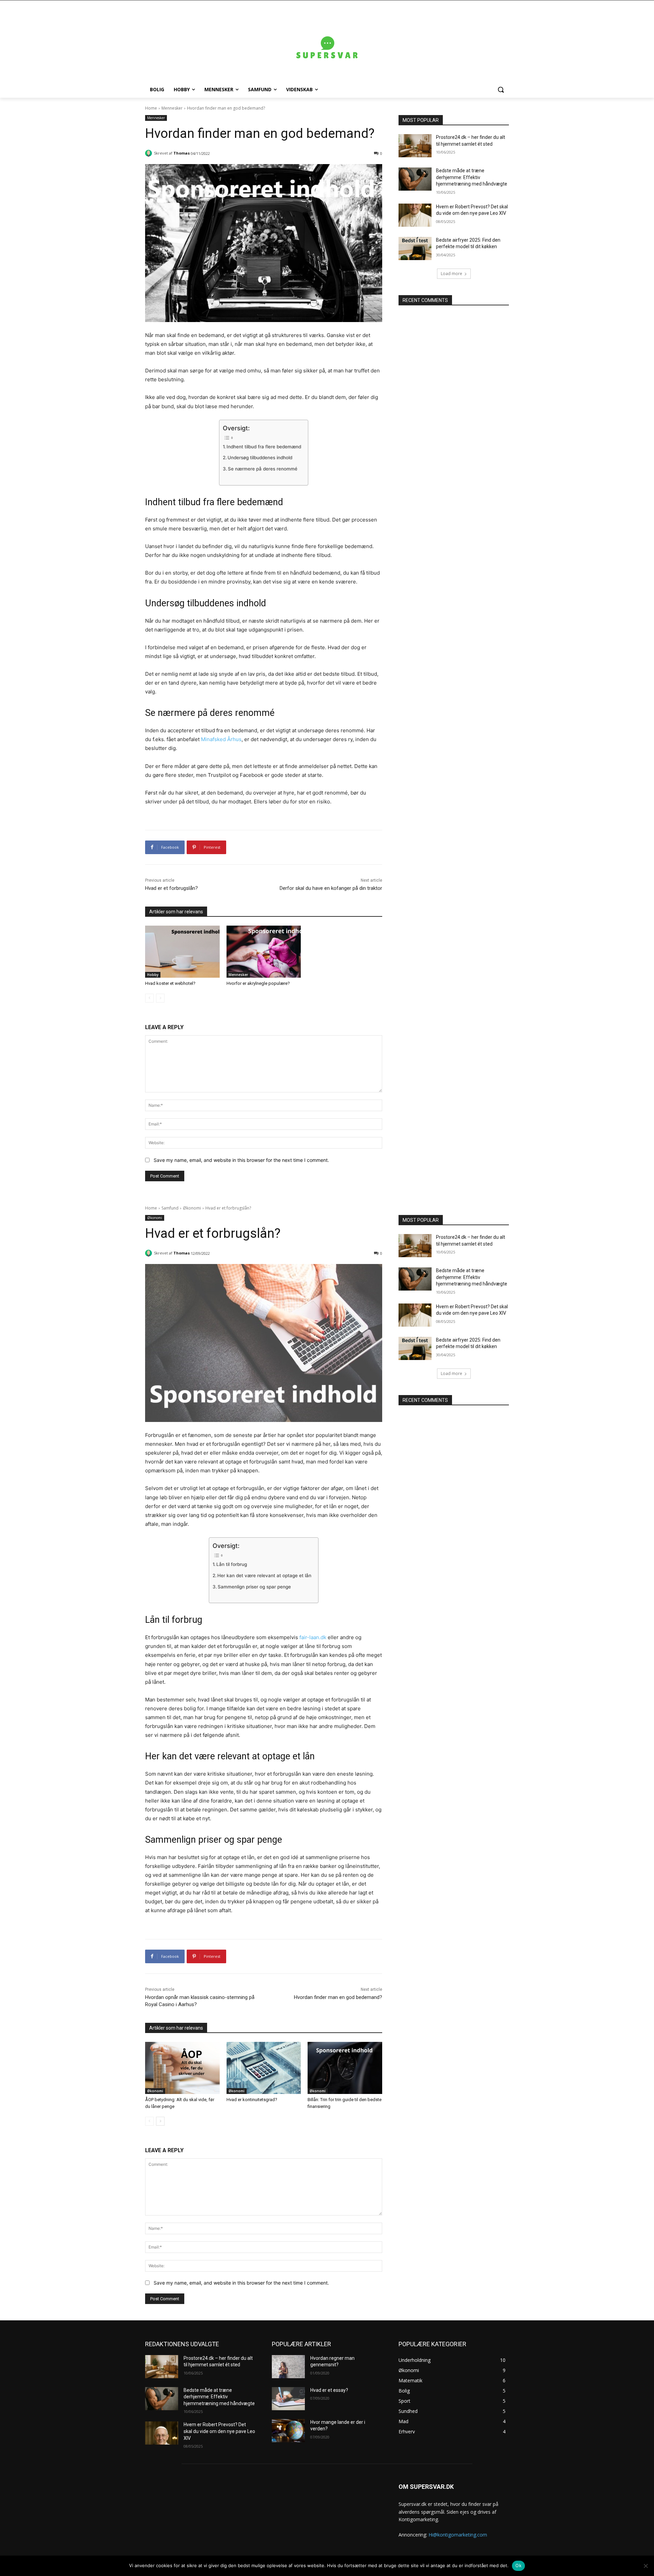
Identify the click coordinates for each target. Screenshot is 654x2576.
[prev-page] (149, 998)
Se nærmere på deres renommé (263, 469)
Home (151, 108)
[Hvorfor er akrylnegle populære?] (264, 952)
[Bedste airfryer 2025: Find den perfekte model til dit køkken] (415, 249)
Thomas (182, 153)
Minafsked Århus (221, 739)
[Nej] (645, 2566)
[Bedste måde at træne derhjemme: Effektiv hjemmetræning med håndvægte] (415, 179)
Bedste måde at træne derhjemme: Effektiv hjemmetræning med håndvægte (472, 177)
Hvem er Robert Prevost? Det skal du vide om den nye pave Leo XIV (219, 2431)
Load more (451, 274)
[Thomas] (150, 153)
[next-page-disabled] (160, 998)
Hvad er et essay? (329, 2390)
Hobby (153, 975)
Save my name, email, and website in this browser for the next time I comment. (241, 1160)
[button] (501, 90)
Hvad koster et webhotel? (170, 983)
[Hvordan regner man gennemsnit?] (288, 2367)
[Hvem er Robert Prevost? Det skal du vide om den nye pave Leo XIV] (415, 215)
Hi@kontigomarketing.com (458, 2535)
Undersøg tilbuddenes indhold (260, 458)
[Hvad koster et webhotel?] (182, 952)
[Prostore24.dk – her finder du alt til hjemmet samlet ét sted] (415, 146)
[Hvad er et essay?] (288, 2399)
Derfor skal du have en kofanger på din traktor (331, 888)
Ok (518, 2565)
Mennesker (172, 108)
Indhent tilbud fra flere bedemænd (264, 447)
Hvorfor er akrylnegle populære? (258, 983)
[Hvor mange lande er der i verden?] (288, 2431)
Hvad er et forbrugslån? (172, 888)
